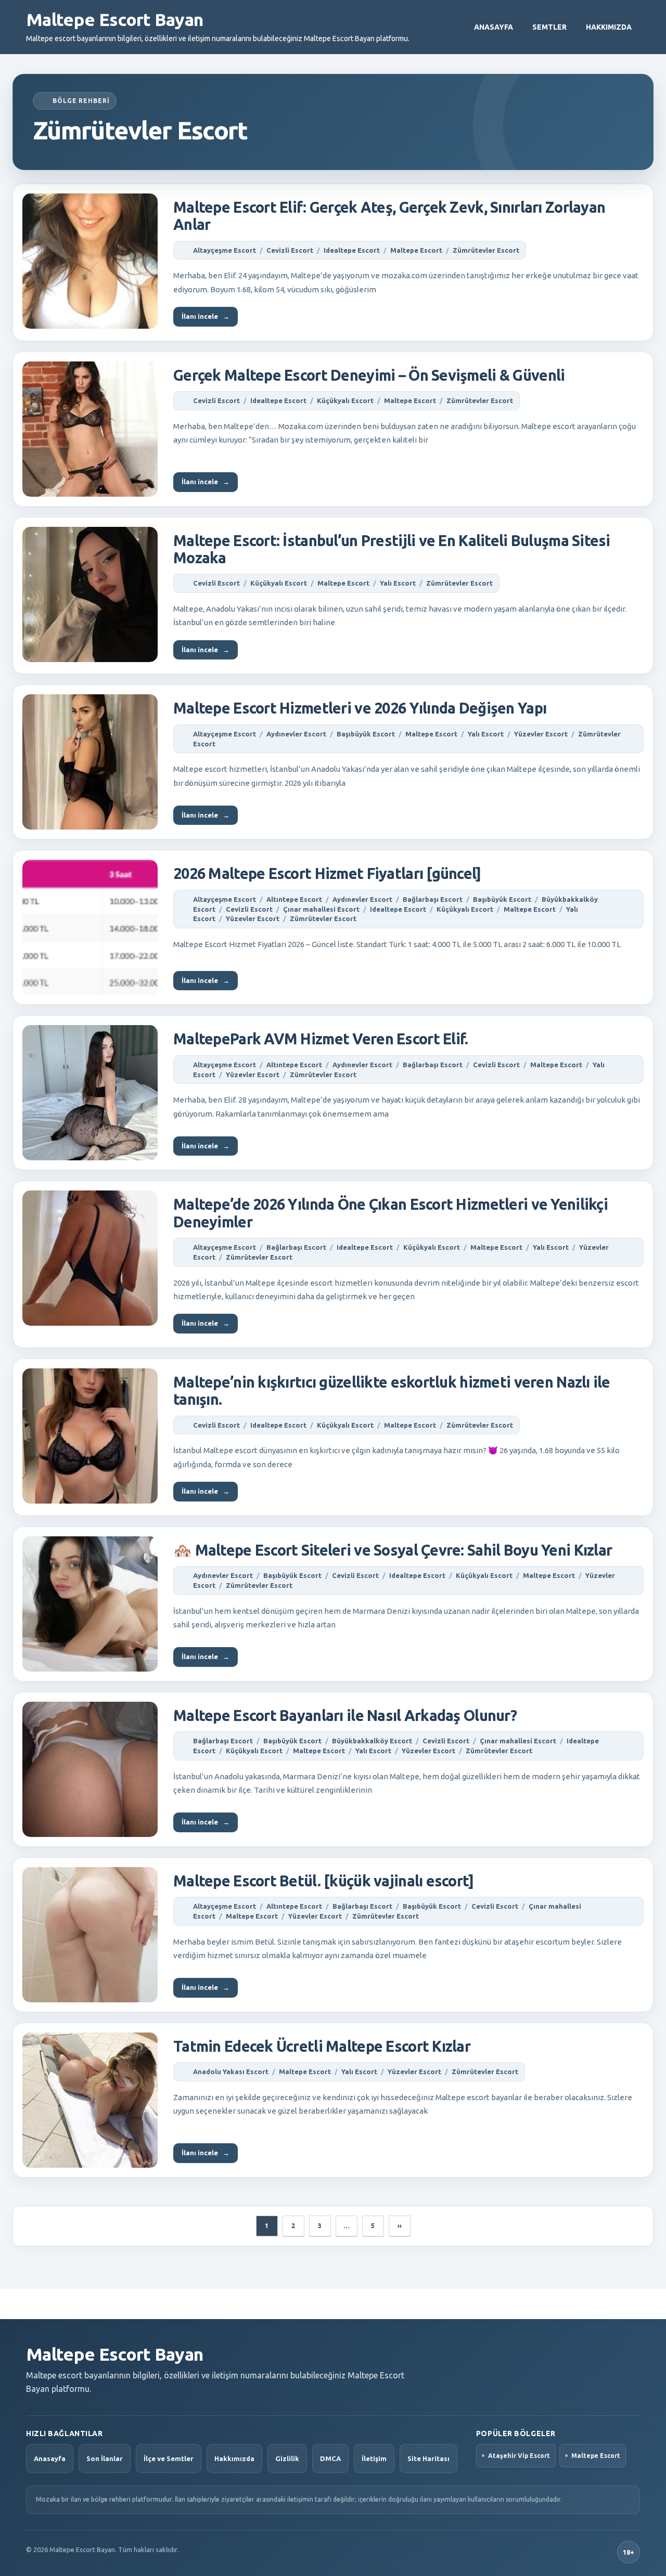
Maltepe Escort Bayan (114, 19)
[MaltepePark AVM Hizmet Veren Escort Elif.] (90, 1093)
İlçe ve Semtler (169, 2458)
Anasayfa (494, 27)
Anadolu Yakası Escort (231, 2072)
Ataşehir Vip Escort (519, 2456)
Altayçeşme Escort (225, 250)
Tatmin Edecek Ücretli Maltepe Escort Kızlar (322, 2046)
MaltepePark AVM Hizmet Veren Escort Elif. (321, 1039)
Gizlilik (287, 2458)
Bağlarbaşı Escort (433, 899)
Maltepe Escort (416, 250)
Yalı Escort (398, 583)
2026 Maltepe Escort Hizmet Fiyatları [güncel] (327, 873)
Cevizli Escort (290, 250)
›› (400, 2226)
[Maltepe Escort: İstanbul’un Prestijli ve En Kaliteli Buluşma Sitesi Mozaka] (90, 594)
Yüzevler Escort (541, 734)
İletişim (374, 2458)
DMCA (330, 2458)
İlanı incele (206, 316)
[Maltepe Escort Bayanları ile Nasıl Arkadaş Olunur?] (90, 1769)
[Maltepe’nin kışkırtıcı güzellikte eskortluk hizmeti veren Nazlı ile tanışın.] (90, 1436)
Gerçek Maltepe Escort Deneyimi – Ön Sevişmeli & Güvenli (369, 375)
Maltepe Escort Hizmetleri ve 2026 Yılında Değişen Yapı (360, 708)
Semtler (549, 27)
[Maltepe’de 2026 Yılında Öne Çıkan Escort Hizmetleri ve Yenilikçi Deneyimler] (90, 1258)
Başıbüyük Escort (366, 734)
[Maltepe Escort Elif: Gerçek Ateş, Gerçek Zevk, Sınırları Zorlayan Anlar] (90, 261)
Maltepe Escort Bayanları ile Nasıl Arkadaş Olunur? (345, 1715)
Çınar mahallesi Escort (321, 909)
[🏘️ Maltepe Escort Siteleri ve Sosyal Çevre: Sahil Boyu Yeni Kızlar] (90, 1604)
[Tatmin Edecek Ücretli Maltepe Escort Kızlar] (90, 2100)
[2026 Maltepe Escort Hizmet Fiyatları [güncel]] (90, 927)
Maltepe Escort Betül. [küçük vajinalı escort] (324, 1881)
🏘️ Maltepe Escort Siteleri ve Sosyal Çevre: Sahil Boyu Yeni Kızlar (393, 1550)
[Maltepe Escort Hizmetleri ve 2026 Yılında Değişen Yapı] (90, 762)
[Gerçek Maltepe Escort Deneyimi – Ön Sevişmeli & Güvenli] (90, 429)
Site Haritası (428, 2458)
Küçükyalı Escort (345, 400)
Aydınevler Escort (296, 734)
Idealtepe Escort (352, 250)
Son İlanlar (105, 2458)
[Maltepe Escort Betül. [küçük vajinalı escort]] (90, 1935)
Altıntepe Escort (294, 899)
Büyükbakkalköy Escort (372, 1741)
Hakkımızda (609, 27)
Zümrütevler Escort (486, 250)
